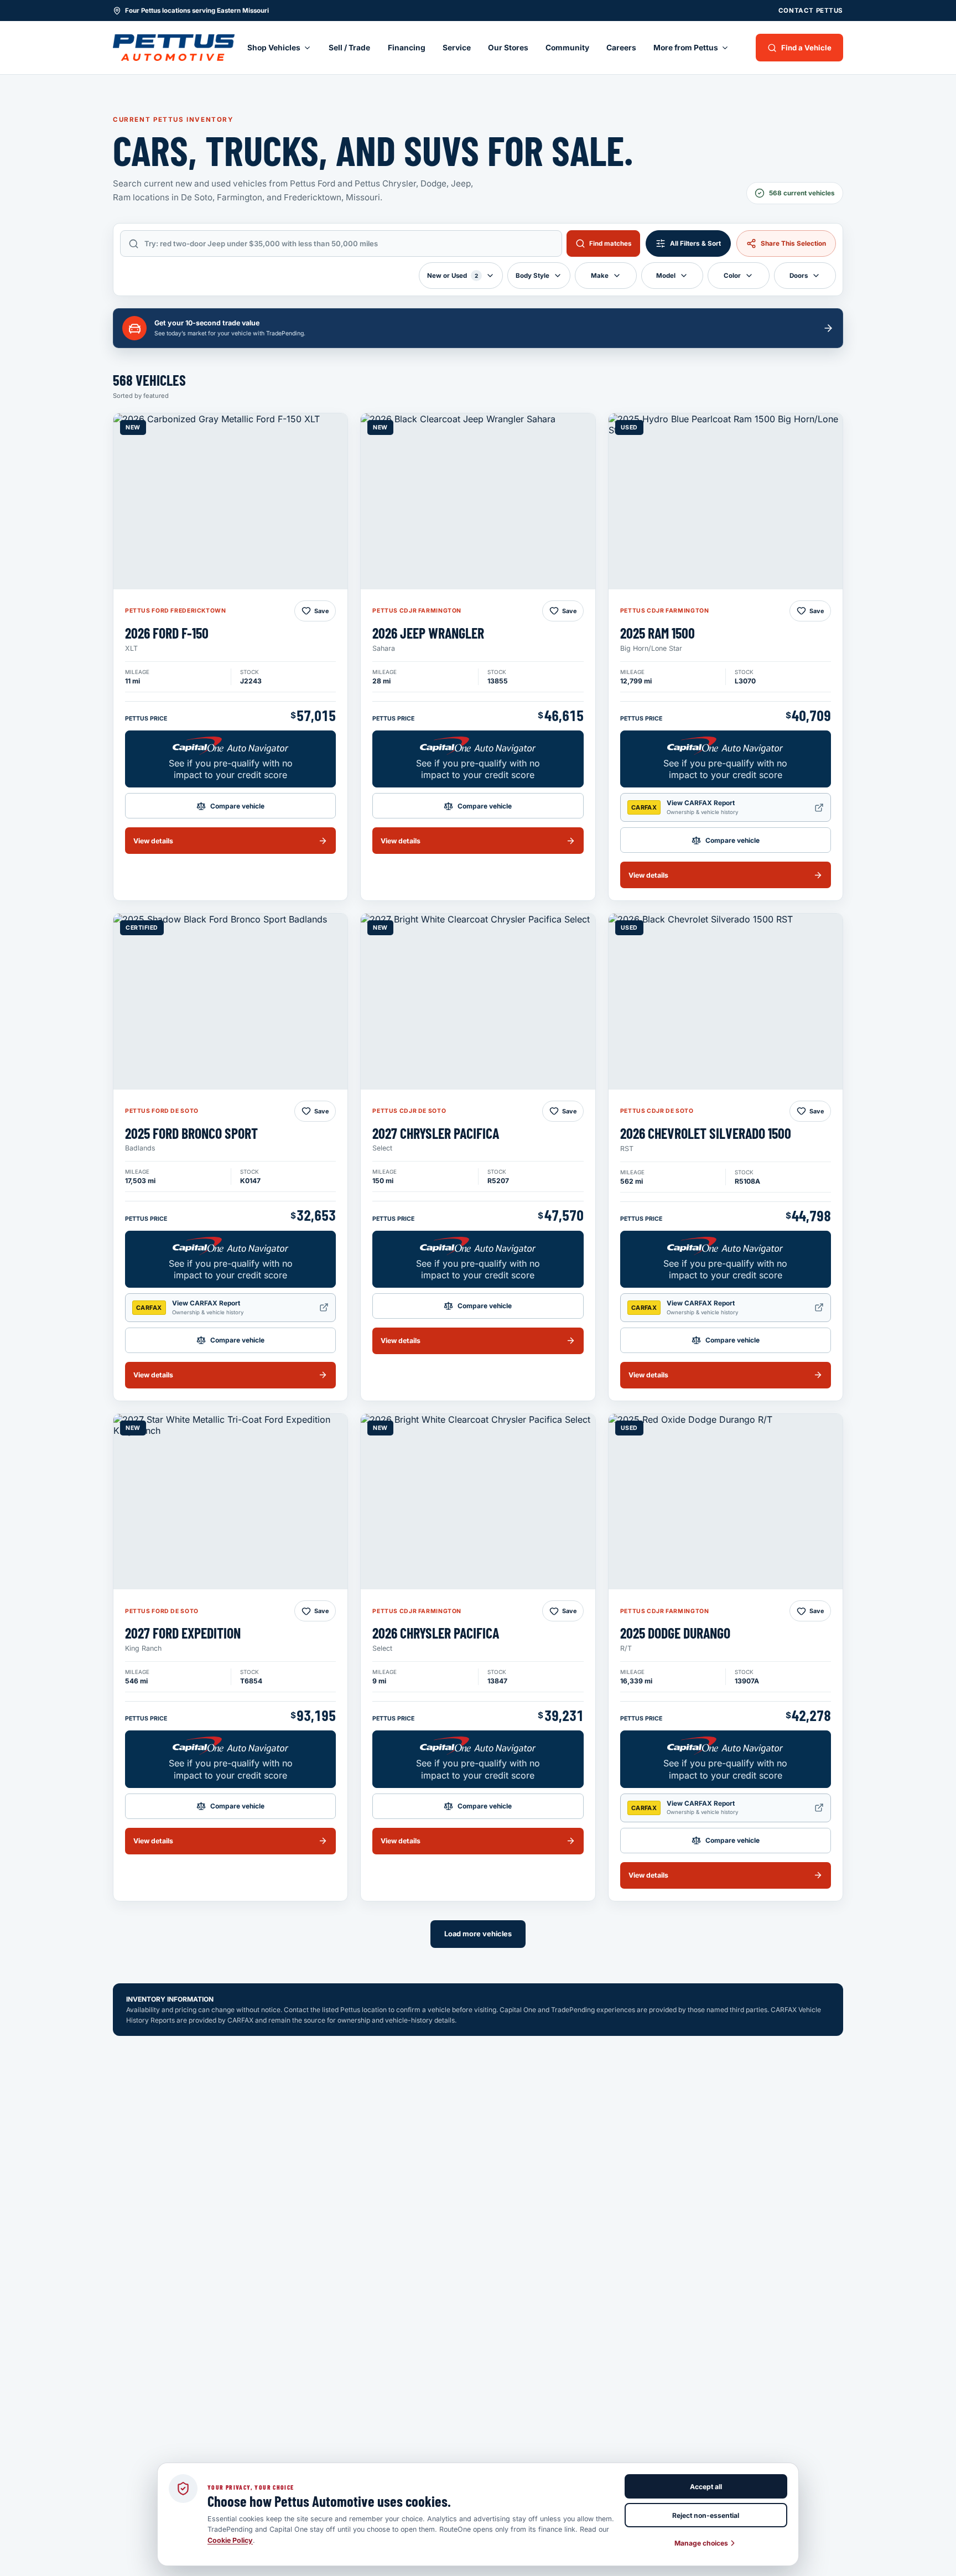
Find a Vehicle (806, 48)
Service (457, 48)
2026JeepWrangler (428, 633)
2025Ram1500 (658, 633)
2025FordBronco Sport (191, 1133)
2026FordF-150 (167, 633)
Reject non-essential (706, 2515)
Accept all (706, 2487)
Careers (621, 48)
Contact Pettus (811, 11)
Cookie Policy (230, 2540)
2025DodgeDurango (675, 1633)
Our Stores (508, 48)
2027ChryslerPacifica (436, 1133)
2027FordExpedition (183, 1633)
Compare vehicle (237, 806)
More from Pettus (686, 48)
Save (321, 611)
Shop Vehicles (274, 48)
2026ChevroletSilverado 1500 (706, 1133)
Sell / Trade (349, 48)
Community (567, 48)
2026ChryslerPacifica (436, 1633)
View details (153, 841)
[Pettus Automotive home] (174, 48)
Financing (407, 48)
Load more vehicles (478, 1934)
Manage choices (701, 2543)
